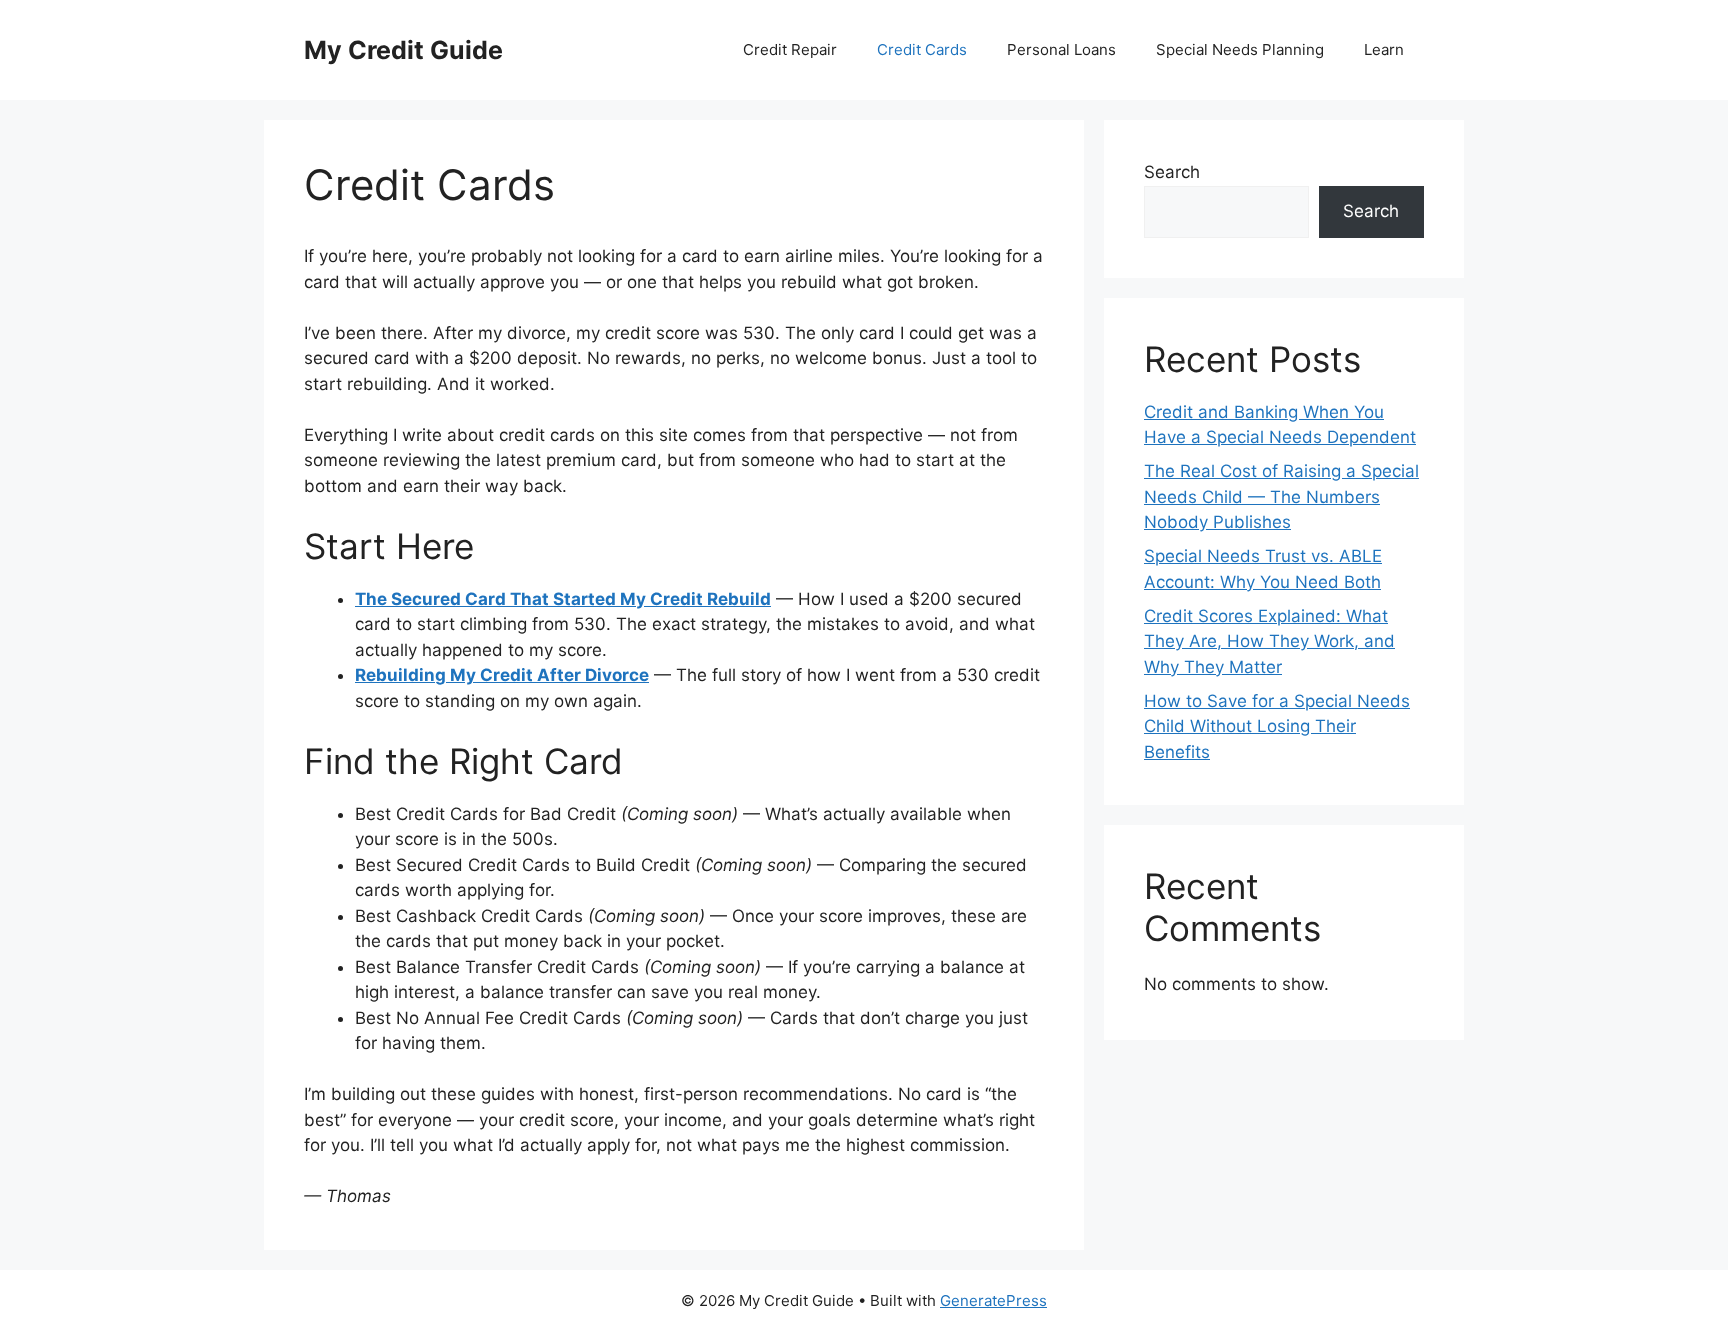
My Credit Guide (403, 50)
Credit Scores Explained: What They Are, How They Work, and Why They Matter (1269, 641)
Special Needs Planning (1240, 49)
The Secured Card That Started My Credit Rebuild (563, 599)
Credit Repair (790, 49)
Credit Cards (922, 49)
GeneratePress (993, 1300)
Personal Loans (1061, 49)
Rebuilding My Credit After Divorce (502, 675)
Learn (1384, 49)
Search (1172, 172)
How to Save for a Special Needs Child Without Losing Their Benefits (1277, 726)
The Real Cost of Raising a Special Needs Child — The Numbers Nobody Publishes (1281, 496)
